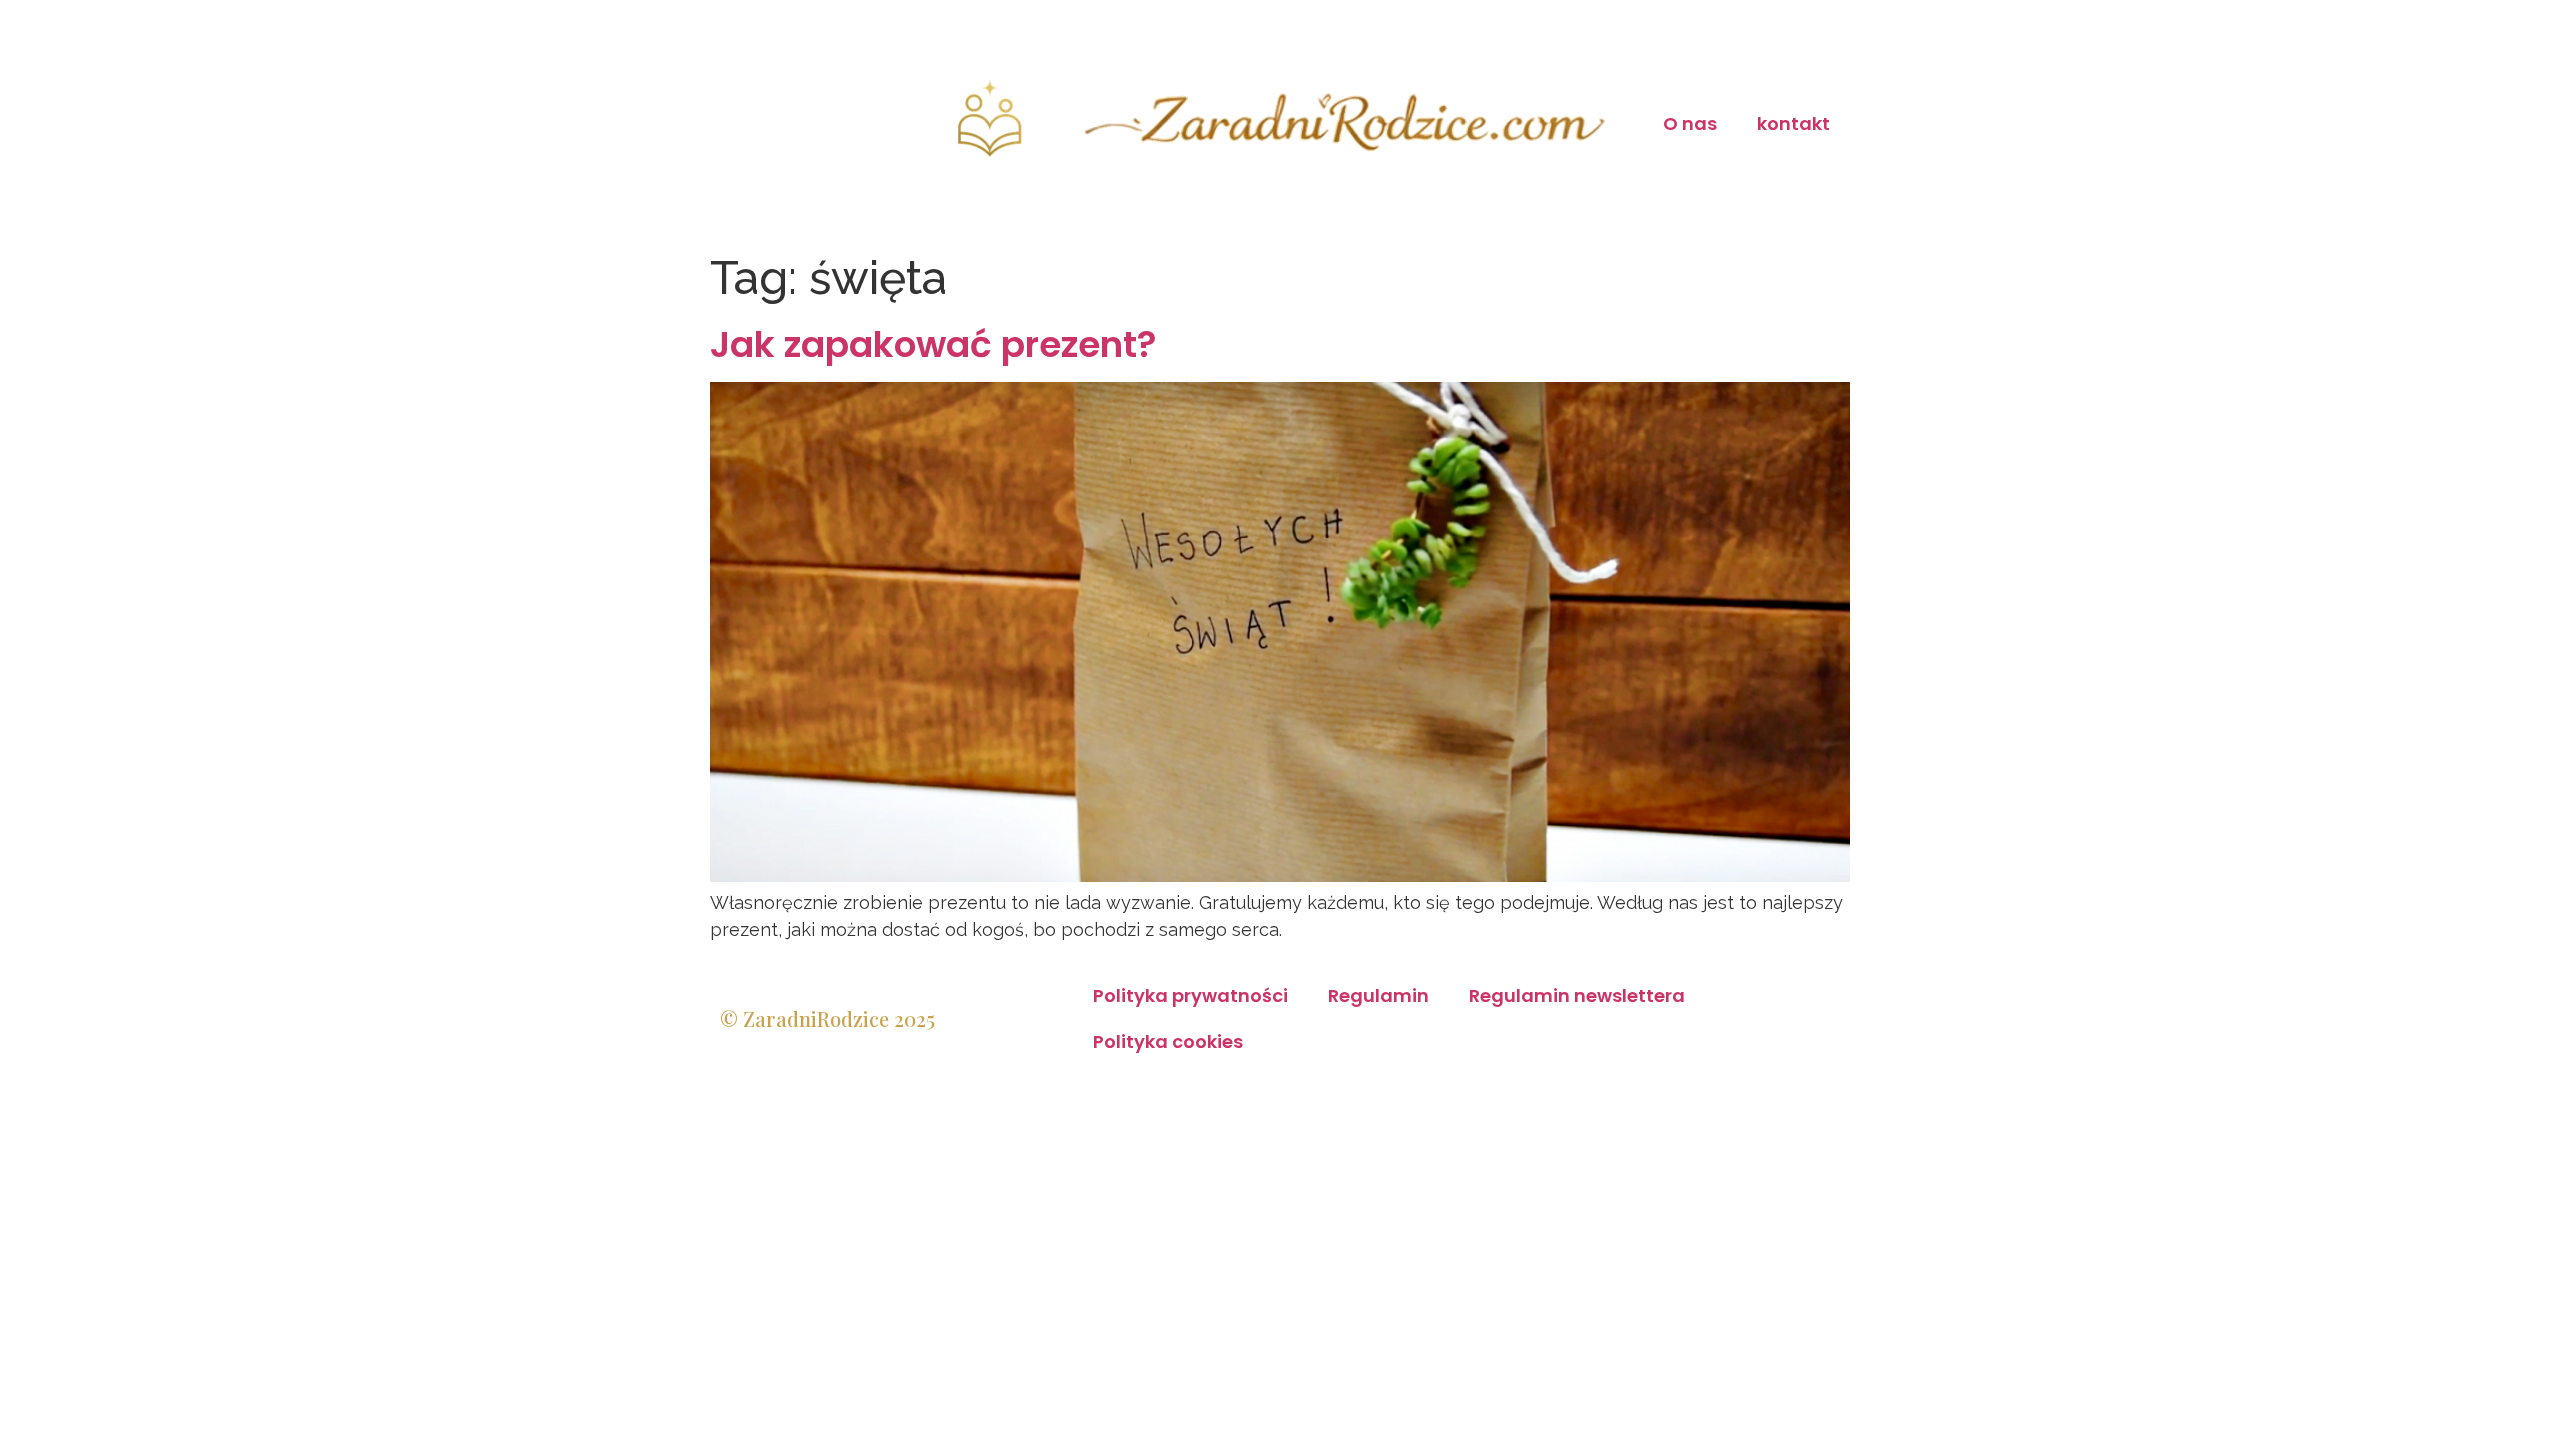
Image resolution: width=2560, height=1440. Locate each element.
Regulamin (1378, 995)
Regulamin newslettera (1577, 995)
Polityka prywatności (1190, 995)
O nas (1690, 123)
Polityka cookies (1168, 1041)
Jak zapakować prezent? (933, 344)
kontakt (1793, 123)
